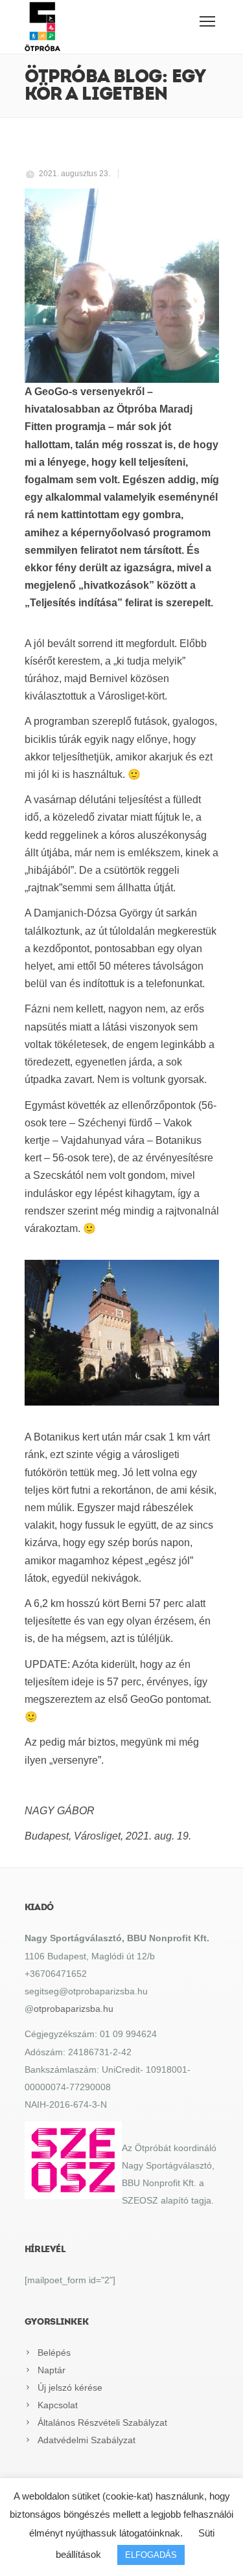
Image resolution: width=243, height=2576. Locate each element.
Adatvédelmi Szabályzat (87, 2440)
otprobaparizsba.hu (74, 2009)
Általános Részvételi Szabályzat (102, 2422)
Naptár (52, 2370)
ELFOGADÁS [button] (151, 2555)
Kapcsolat (58, 2405)
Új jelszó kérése (70, 2388)
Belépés (54, 2353)
